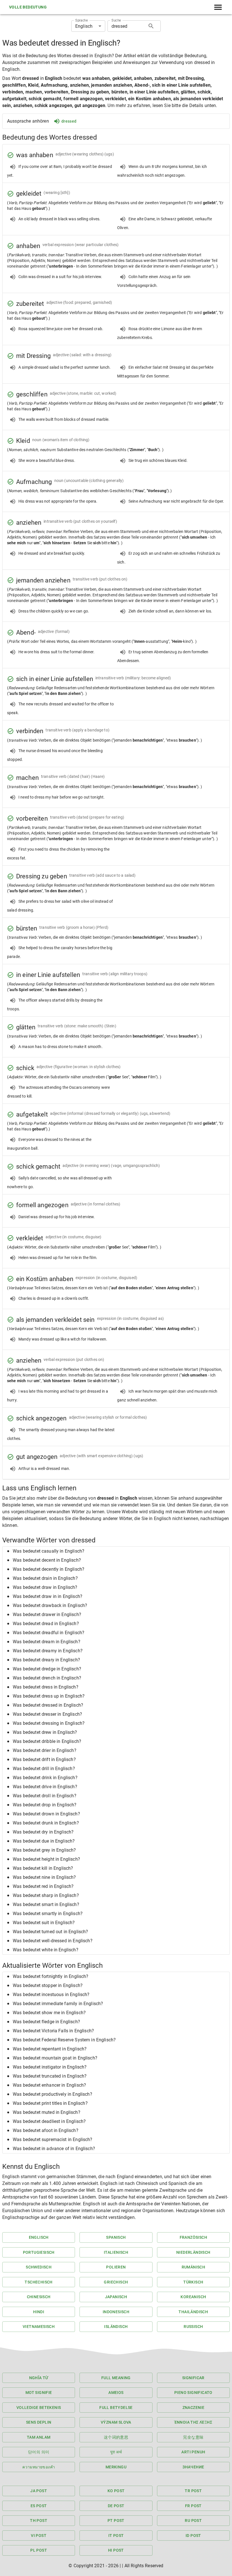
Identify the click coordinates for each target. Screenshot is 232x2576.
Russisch (193, 2327)
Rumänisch (194, 2267)
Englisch (39, 2237)
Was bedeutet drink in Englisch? (45, 1778)
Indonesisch (116, 2312)
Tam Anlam (39, 2437)
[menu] (218, 7)
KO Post (116, 2491)
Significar (193, 2378)
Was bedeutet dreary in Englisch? (46, 1660)
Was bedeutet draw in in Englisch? (48, 1596)
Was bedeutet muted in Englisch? (47, 2112)
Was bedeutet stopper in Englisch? (48, 1985)
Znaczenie (194, 2408)
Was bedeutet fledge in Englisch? (46, 2022)
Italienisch (116, 2252)
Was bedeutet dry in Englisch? (43, 1832)
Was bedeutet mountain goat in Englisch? (55, 2058)
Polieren (116, 2267)
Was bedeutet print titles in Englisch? (50, 2103)
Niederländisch (193, 2252)
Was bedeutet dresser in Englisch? (47, 1714)
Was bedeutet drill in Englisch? (44, 1769)
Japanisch (116, 2297)
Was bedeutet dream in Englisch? (47, 1642)
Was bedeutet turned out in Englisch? (50, 1932)
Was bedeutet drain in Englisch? (45, 1578)
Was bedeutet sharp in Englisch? (46, 1895)
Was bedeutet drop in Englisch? (45, 1805)
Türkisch (193, 2282)
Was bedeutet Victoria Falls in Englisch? (53, 2031)
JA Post (39, 2491)
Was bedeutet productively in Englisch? (52, 2094)
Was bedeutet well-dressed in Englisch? (53, 1941)
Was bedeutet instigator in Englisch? (50, 2067)
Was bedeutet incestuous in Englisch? (51, 1995)
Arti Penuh (193, 2452)
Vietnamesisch (39, 2327)
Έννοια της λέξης (193, 2422)
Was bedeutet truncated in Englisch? (50, 2076)
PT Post (116, 2520)
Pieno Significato (193, 2393)
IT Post (116, 2536)
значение (193, 2467)
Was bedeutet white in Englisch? (46, 1950)
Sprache (81, 20)
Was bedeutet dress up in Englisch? (49, 1696)
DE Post (116, 2506)
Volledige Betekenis (39, 2408)
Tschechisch (38, 2282)
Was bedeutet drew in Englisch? (45, 1732)
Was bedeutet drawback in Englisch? (50, 1605)
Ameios (116, 2393)
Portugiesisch (39, 2252)
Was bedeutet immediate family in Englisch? (58, 2004)
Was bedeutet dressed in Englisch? (48, 1705)
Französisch (193, 2237)
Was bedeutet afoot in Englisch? (46, 2130)
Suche (116, 20)
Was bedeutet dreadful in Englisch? (49, 1633)
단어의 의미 (39, 2452)
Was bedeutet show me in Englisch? (49, 2013)
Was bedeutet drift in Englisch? (44, 1759)
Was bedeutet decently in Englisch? (49, 1569)
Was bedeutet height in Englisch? (46, 1859)
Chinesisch (39, 2297)
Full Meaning (116, 2378)
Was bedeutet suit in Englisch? (44, 1923)
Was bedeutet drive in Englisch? (45, 1787)
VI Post (39, 2536)
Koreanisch (193, 2297)
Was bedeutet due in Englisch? (44, 1841)
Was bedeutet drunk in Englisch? (46, 1823)
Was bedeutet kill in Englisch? (43, 1868)
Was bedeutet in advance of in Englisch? (54, 2149)
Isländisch (116, 2327)
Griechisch (116, 2282)
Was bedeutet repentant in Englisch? (50, 2049)
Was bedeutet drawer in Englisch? (47, 1614)
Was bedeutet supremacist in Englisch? (53, 2139)
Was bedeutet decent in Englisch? (47, 1560)
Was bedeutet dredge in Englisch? (47, 1669)
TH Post (39, 2520)
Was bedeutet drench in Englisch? (47, 1678)
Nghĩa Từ (39, 2378)
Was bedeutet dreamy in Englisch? (48, 1651)
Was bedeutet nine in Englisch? (44, 1877)
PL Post (39, 2550)
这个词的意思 (116, 2437)
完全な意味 (193, 2437)
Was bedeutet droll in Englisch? (45, 1796)
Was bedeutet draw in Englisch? (45, 1587)
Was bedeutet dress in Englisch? (46, 1687)
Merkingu (116, 2467)
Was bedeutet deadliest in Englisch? (49, 2121)
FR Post (193, 2506)
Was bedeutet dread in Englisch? (46, 1624)
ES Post (39, 2506)
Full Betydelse (116, 2408)
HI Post (116, 2550)
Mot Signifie (39, 2393)
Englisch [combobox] (84, 26)
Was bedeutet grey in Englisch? (44, 1850)
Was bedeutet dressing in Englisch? (49, 1723)
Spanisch (116, 2237)
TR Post (193, 2491)
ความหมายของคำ (39, 2467)
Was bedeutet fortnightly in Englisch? (51, 1976)
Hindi (39, 2312)
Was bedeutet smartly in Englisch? (48, 1914)
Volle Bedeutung (28, 7)
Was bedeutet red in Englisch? (43, 1886)
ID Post (193, 2536)
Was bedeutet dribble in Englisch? (47, 1741)
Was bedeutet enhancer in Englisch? (49, 2085)
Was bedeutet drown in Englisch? (46, 1814)
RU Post (193, 2520)
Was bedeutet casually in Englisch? (49, 1551)
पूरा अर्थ (116, 2452)
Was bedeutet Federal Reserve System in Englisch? (64, 2040)
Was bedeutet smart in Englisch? (46, 1904)
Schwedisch (39, 2267)
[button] (116, 1551)
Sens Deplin (39, 2422)
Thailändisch (193, 2312)
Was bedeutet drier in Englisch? (45, 1750)
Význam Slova (116, 2422)
